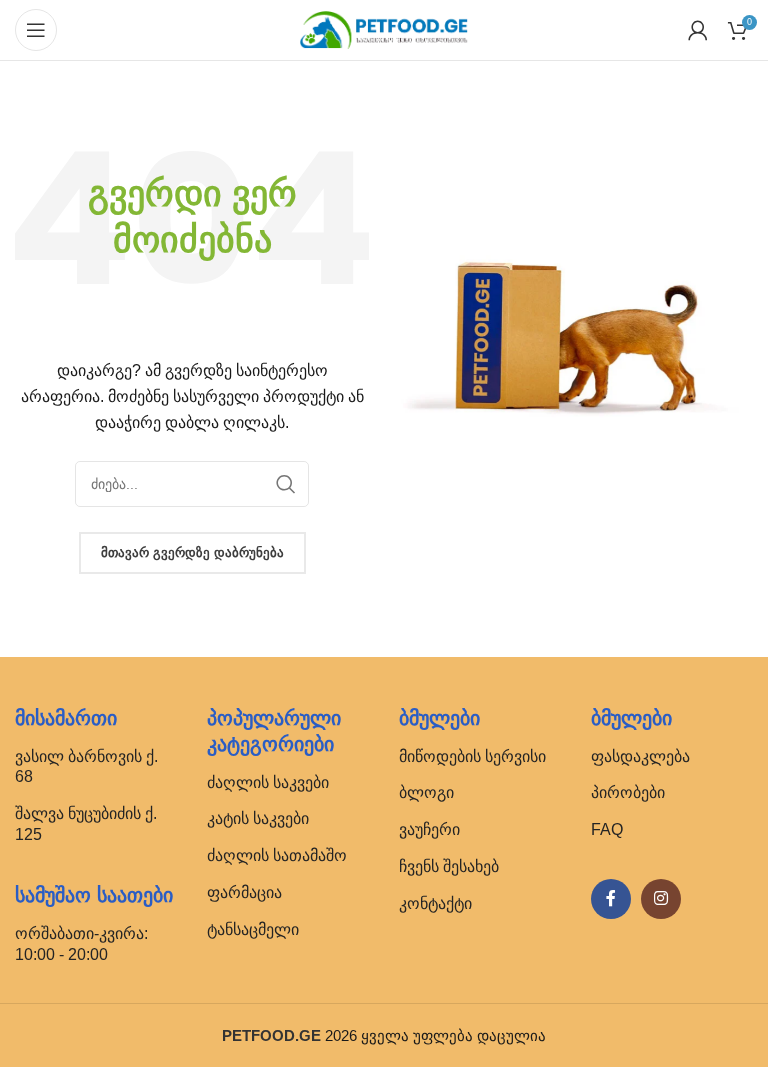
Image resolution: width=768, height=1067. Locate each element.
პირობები (628, 792)
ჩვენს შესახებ (449, 866)
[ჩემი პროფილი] (698, 30)
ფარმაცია (244, 892)
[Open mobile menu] (36, 30)
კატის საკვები (258, 818)
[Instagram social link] (661, 899)
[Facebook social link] (611, 899)
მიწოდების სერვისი (472, 756)
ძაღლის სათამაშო (277, 855)
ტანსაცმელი (253, 929)
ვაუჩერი (429, 829)
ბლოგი (426, 792)
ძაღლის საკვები (268, 782)
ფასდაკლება (640, 756)
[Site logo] (384, 28)
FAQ (607, 829)
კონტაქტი (435, 903)
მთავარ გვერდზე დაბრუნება (192, 552)
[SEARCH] (286, 484)
